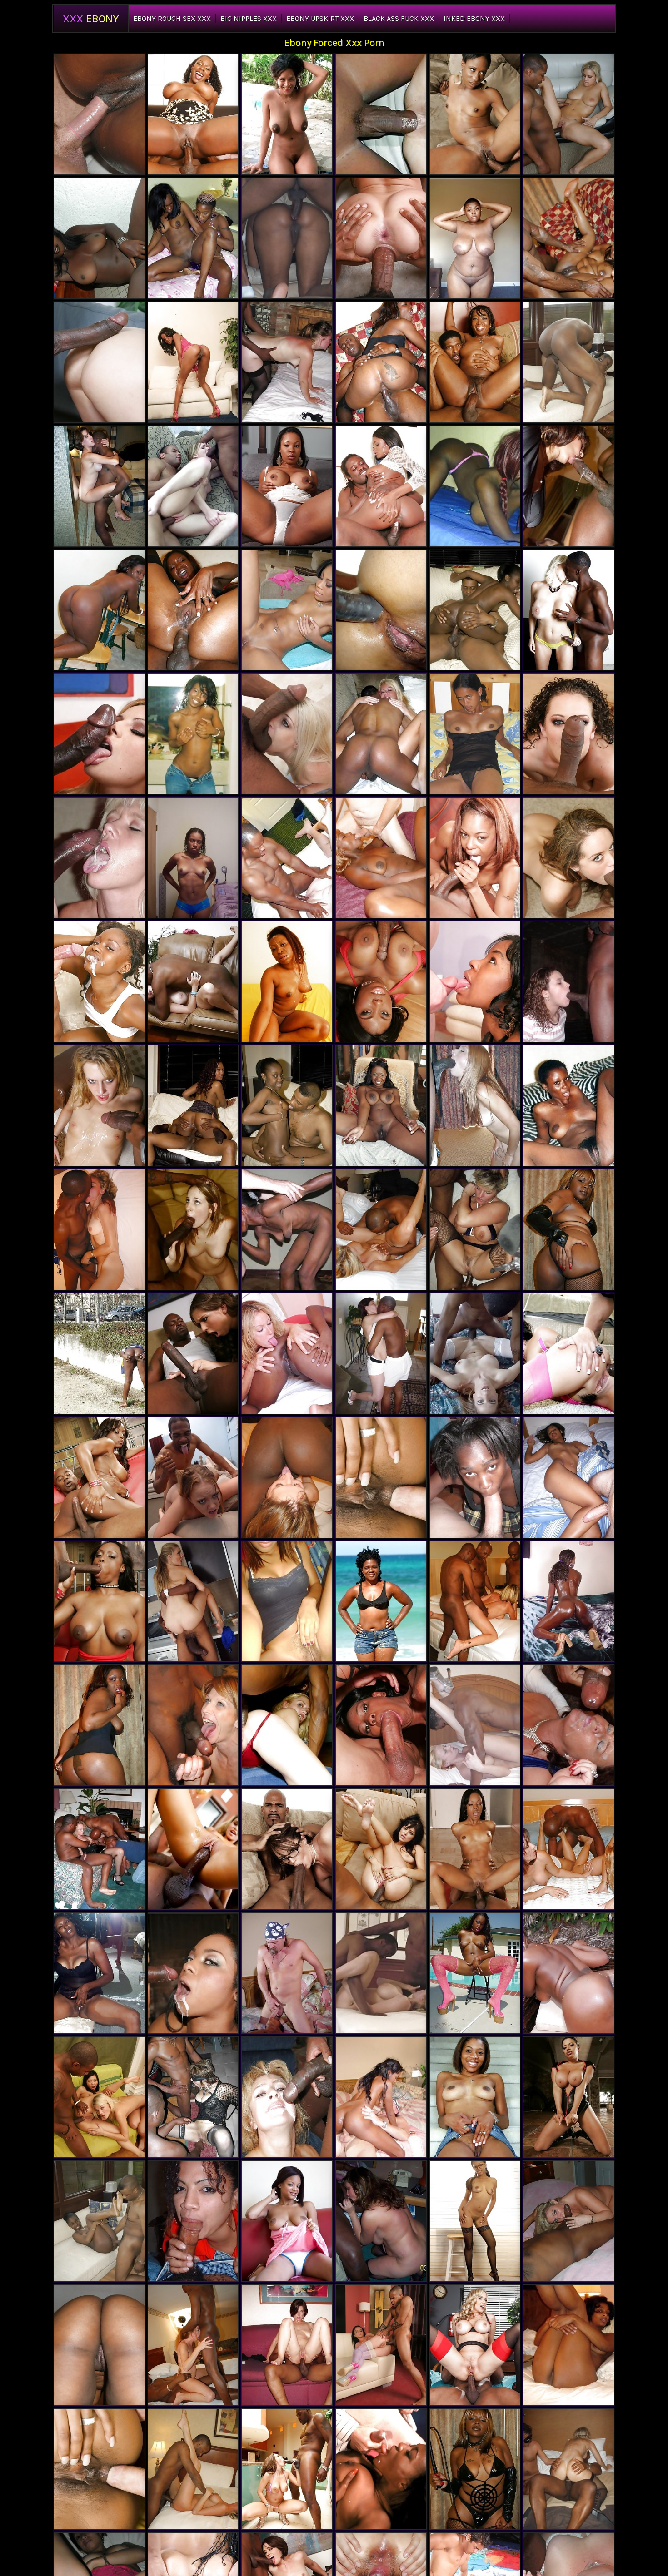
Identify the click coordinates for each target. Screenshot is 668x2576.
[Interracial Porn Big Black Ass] (475, 1354)
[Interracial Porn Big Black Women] (381, 2345)
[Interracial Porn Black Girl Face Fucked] (475, 2345)
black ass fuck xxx (399, 18)
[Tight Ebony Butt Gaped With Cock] (193, 610)
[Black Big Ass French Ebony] (99, 1354)
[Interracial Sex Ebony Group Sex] (99, 1849)
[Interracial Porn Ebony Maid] (569, 114)
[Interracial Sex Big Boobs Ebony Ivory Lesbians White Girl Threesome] (381, 2221)
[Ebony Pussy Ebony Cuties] (475, 2097)
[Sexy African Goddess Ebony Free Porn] (287, 1230)
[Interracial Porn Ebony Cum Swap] (99, 2097)
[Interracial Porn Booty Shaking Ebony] (193, 1602)
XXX (91, 19)
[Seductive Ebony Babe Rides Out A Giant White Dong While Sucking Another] (381, 2097)
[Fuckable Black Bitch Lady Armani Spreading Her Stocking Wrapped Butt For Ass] (381, 1725)
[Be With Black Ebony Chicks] (381, 1602)
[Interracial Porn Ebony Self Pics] (381, 1230)
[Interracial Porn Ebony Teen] (193, 2469)
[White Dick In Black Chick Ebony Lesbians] (475, 1478)
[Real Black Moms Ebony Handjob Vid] (99, 1973)
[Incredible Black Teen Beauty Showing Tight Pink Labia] (287, 1973)
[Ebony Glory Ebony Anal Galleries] (193, 362)
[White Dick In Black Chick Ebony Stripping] (99, 2469)
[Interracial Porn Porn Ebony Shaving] (569, 486)
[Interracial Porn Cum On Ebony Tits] (475, 1725)
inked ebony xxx (474, 18)
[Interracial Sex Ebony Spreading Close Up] (569, 1849)
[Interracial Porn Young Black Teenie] (193, 486)
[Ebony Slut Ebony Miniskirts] (569, 1973)
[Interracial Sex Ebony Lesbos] (569, 982)
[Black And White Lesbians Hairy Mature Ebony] (287, 1354)
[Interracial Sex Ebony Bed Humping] (99, 362)
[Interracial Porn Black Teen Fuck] (99, 858)
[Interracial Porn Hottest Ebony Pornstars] (193, 1849)
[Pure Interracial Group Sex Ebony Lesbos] (381, 1973)
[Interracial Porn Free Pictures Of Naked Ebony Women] (287, 734)
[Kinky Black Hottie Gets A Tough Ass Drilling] (569, 238)
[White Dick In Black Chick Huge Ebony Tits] (569, 1478)
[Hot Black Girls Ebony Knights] (381, 1106)
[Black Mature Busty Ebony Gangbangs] (475, 238)
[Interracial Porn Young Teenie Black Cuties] (193, 1230)
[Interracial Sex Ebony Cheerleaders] (99, 1106)
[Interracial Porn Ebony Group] (287, 2469)
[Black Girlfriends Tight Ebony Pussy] (475, 486)
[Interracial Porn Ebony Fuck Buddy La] (381, 734)
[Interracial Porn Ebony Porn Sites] (475, 1230)
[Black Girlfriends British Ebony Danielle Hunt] (475, 734)
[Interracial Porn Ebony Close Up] (287, 2345)
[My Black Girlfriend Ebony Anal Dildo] (99, 2345)
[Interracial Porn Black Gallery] (569, 1725)
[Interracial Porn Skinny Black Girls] (287, 1849)
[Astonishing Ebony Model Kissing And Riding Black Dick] (287, 1106)
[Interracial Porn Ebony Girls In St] (381, 1849)
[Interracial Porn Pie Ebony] (193, 982)
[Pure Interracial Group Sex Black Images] (287, 858)
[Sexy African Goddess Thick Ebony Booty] (287, 982)
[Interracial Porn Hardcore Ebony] (193, 1478)
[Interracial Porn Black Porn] (569, 1354)
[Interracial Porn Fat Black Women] (99, 1230)
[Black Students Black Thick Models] (287, 2221)
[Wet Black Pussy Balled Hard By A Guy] (193, 1973)
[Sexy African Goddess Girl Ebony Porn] (287, 486)
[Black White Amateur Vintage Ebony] (381, 114)
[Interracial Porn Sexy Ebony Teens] (193, 2345)
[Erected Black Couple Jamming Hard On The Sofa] (99, 2221)
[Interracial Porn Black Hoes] (287, 1725)
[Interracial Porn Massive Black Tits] (193, 1725)
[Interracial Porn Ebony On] (193, 1354)
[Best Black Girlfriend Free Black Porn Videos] (193, 238)
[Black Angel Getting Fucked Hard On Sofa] (475, 610)
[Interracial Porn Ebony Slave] (193, 2097)
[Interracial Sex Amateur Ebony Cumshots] (381, 238)
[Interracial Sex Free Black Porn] (99, 734)
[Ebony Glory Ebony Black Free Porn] (381, 1478)
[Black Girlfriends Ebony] (381, 610)
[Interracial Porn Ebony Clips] (569, 610)
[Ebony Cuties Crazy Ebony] (193, 734)
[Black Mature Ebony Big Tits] (475, 2221)
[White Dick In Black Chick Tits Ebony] (99, 114)
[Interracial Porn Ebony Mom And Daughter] (569, 734)
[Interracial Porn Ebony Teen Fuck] (381, 1354)
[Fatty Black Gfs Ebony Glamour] (569, 2345)
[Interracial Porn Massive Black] (475, 1106)
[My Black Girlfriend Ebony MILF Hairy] (287, 1602)
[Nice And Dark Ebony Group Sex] (99, 238)
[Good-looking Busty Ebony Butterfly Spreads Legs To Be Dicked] (569, 362)
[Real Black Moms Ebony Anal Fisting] (287, 114)
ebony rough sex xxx (172, 18)
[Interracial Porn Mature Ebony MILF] (287, 2097)
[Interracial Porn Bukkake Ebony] (287, 1478)
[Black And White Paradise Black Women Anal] (287, 362)
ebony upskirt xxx (320, 18)
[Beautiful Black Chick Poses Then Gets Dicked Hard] (99, 610)
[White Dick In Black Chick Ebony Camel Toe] (99, 982)
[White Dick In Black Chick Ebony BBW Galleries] (475, 982)
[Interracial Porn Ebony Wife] (99, 486)
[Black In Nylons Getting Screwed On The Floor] (193, 1106)
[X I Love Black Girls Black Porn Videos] (287, 238)
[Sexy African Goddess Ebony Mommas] (569, 1106)
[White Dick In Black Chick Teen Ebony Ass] (381, 858)
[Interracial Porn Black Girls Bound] (475, 1602)
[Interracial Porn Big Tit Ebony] (569, 858)
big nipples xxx (249, 18)
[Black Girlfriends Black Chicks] (193, 858)
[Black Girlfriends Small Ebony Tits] (193, 2221)
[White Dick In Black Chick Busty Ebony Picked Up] (381, 2469)
